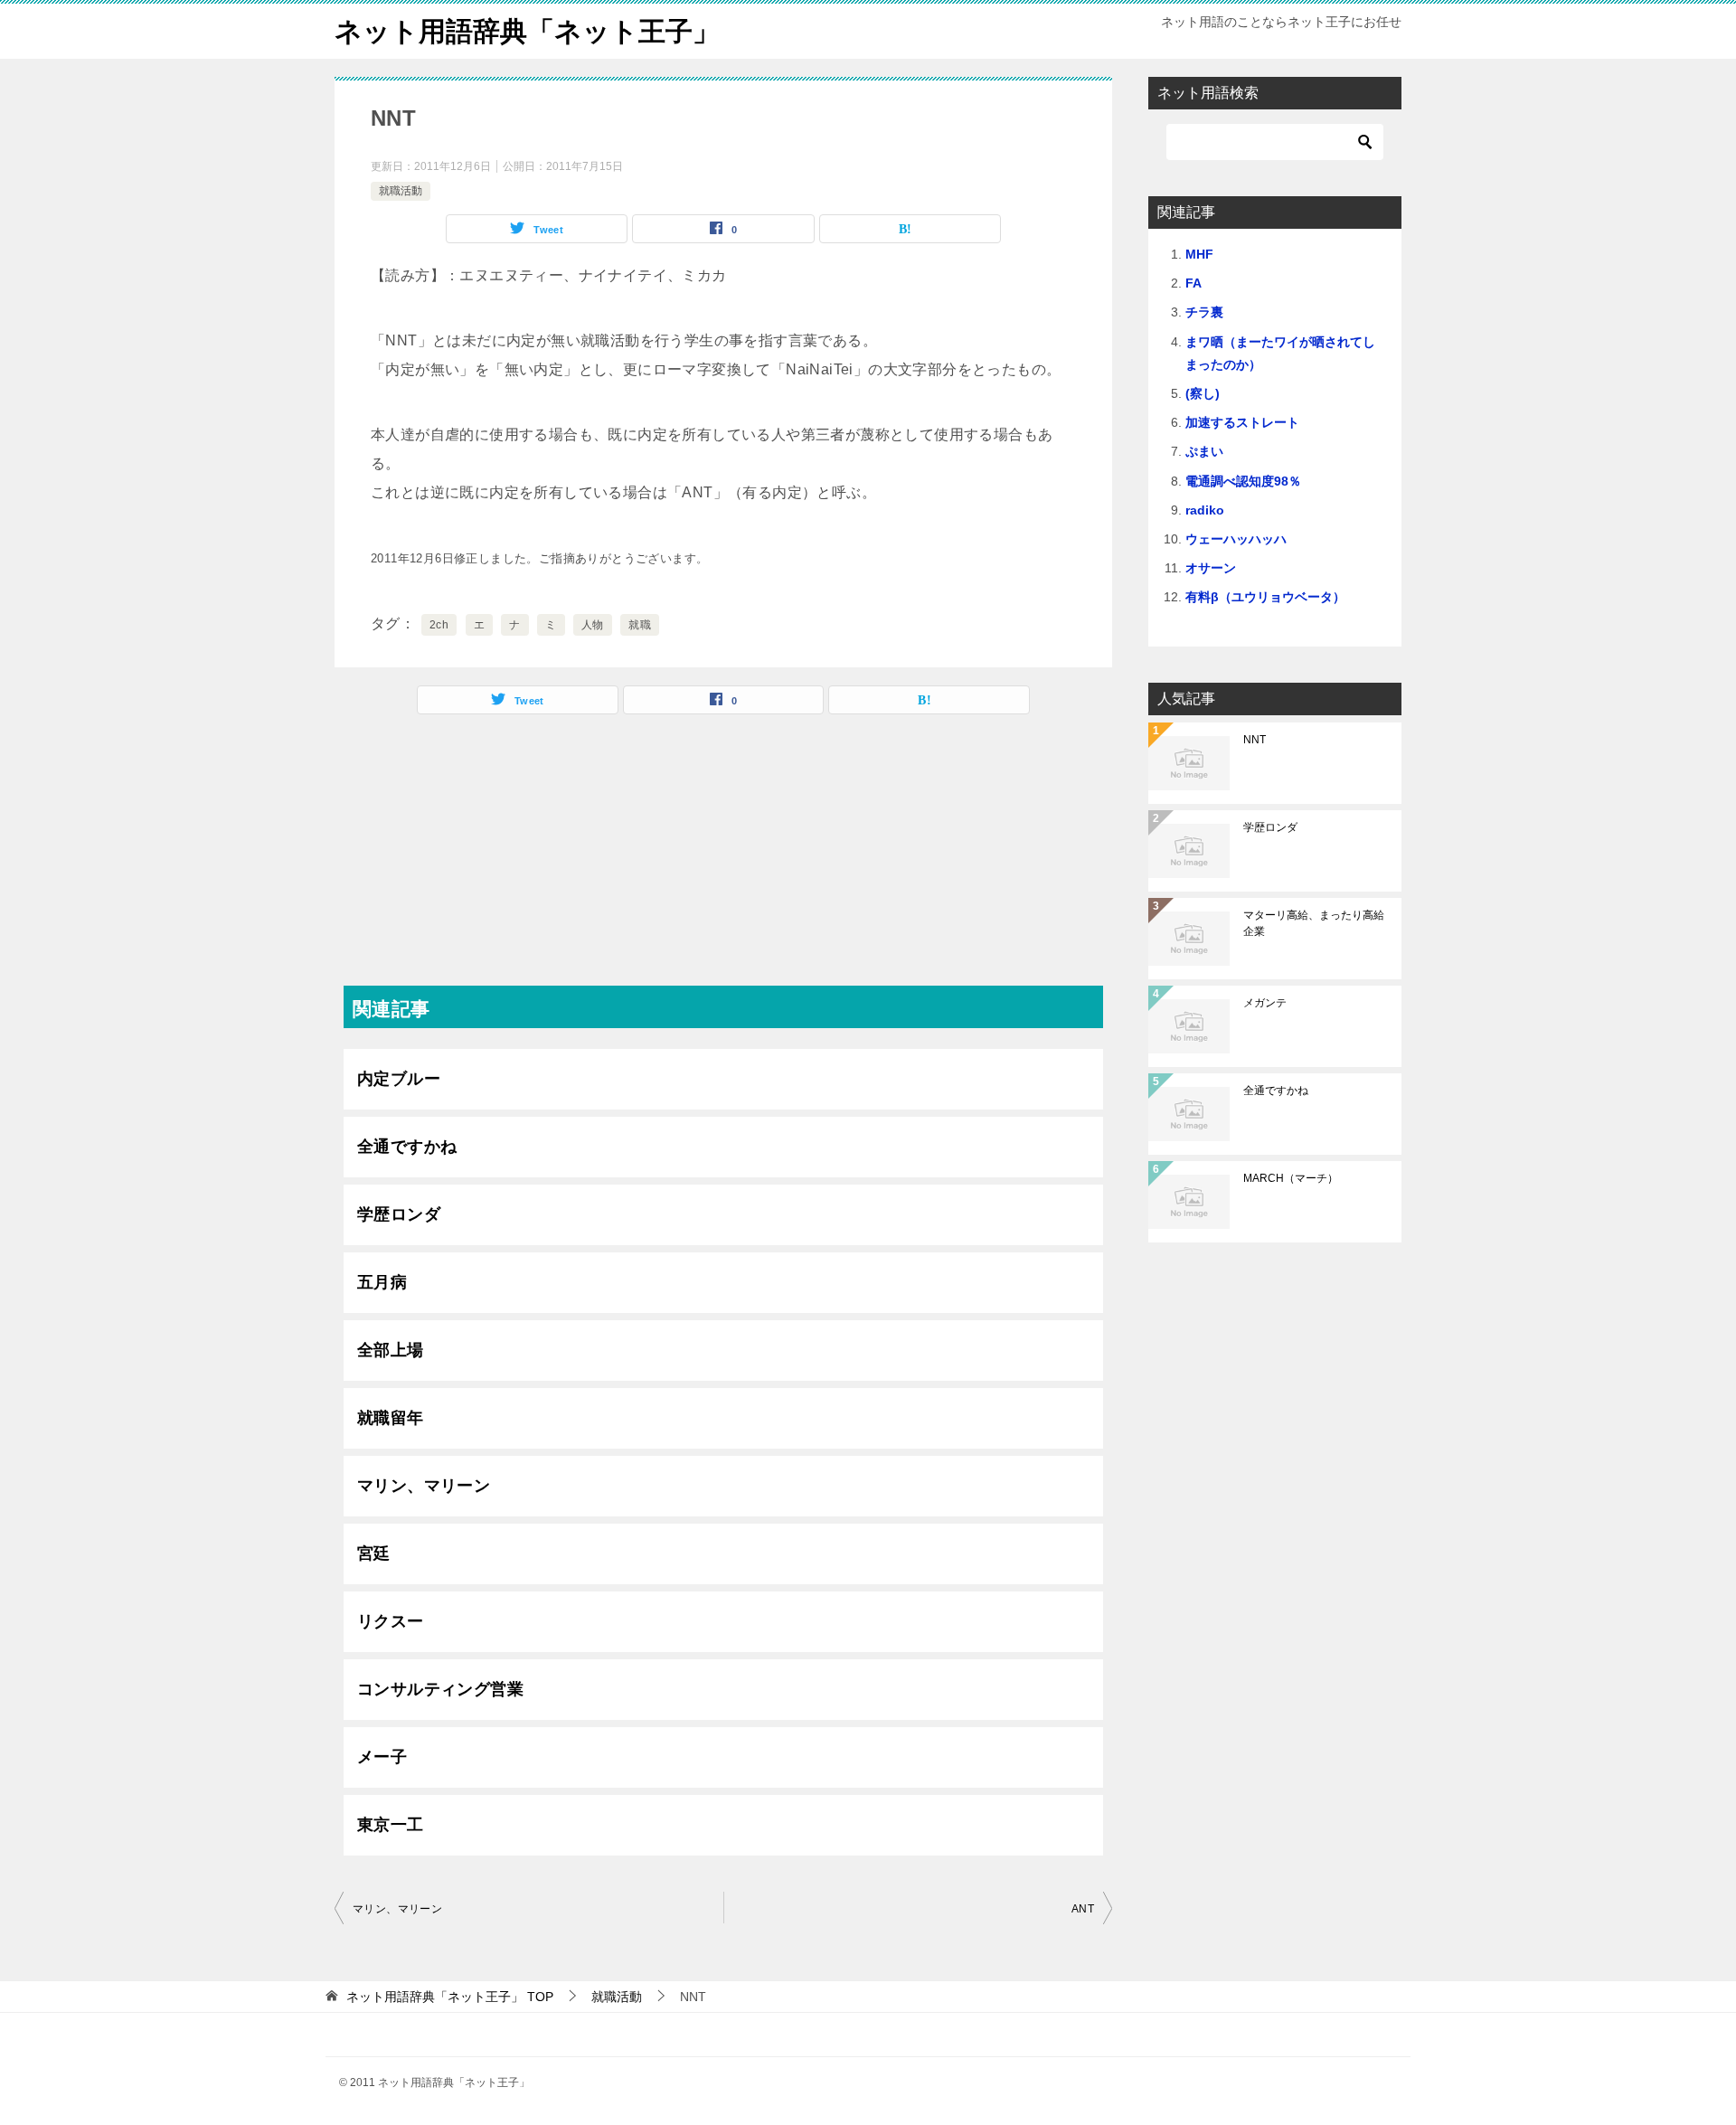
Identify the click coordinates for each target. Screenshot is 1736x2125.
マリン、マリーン (424, 1486)
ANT (1083, 1909)
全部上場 (391, 1350)
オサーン (1211, 568)
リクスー (391, 1621)
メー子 (382, 1757)
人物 (593, 625)
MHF (1199, 254)
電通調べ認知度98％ (1243, 481)
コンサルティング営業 (440, 1689)
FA (1193, 283)
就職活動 (401, 191)
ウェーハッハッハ (1236, 539)
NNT (1255, 740)
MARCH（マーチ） (1291, 1178)
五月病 (382, 1282)
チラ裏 (1204, 312)
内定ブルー (399, 1079)
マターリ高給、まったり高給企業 (1314, 923)
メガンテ (1265, 1003)
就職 (640, 625)
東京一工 (391, 1825)
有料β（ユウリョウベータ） (1265, 597)
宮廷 (374, 1554)
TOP (450, 1997)
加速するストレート (1242, 422)
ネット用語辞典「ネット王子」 (527, 31)
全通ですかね (407, 1147)
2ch (439, 625)
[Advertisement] (723, 859)
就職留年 (391, 1418)
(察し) (1203, 393)
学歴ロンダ (399, 1214)
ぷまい (1204, 451)
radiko (1205, 510)
